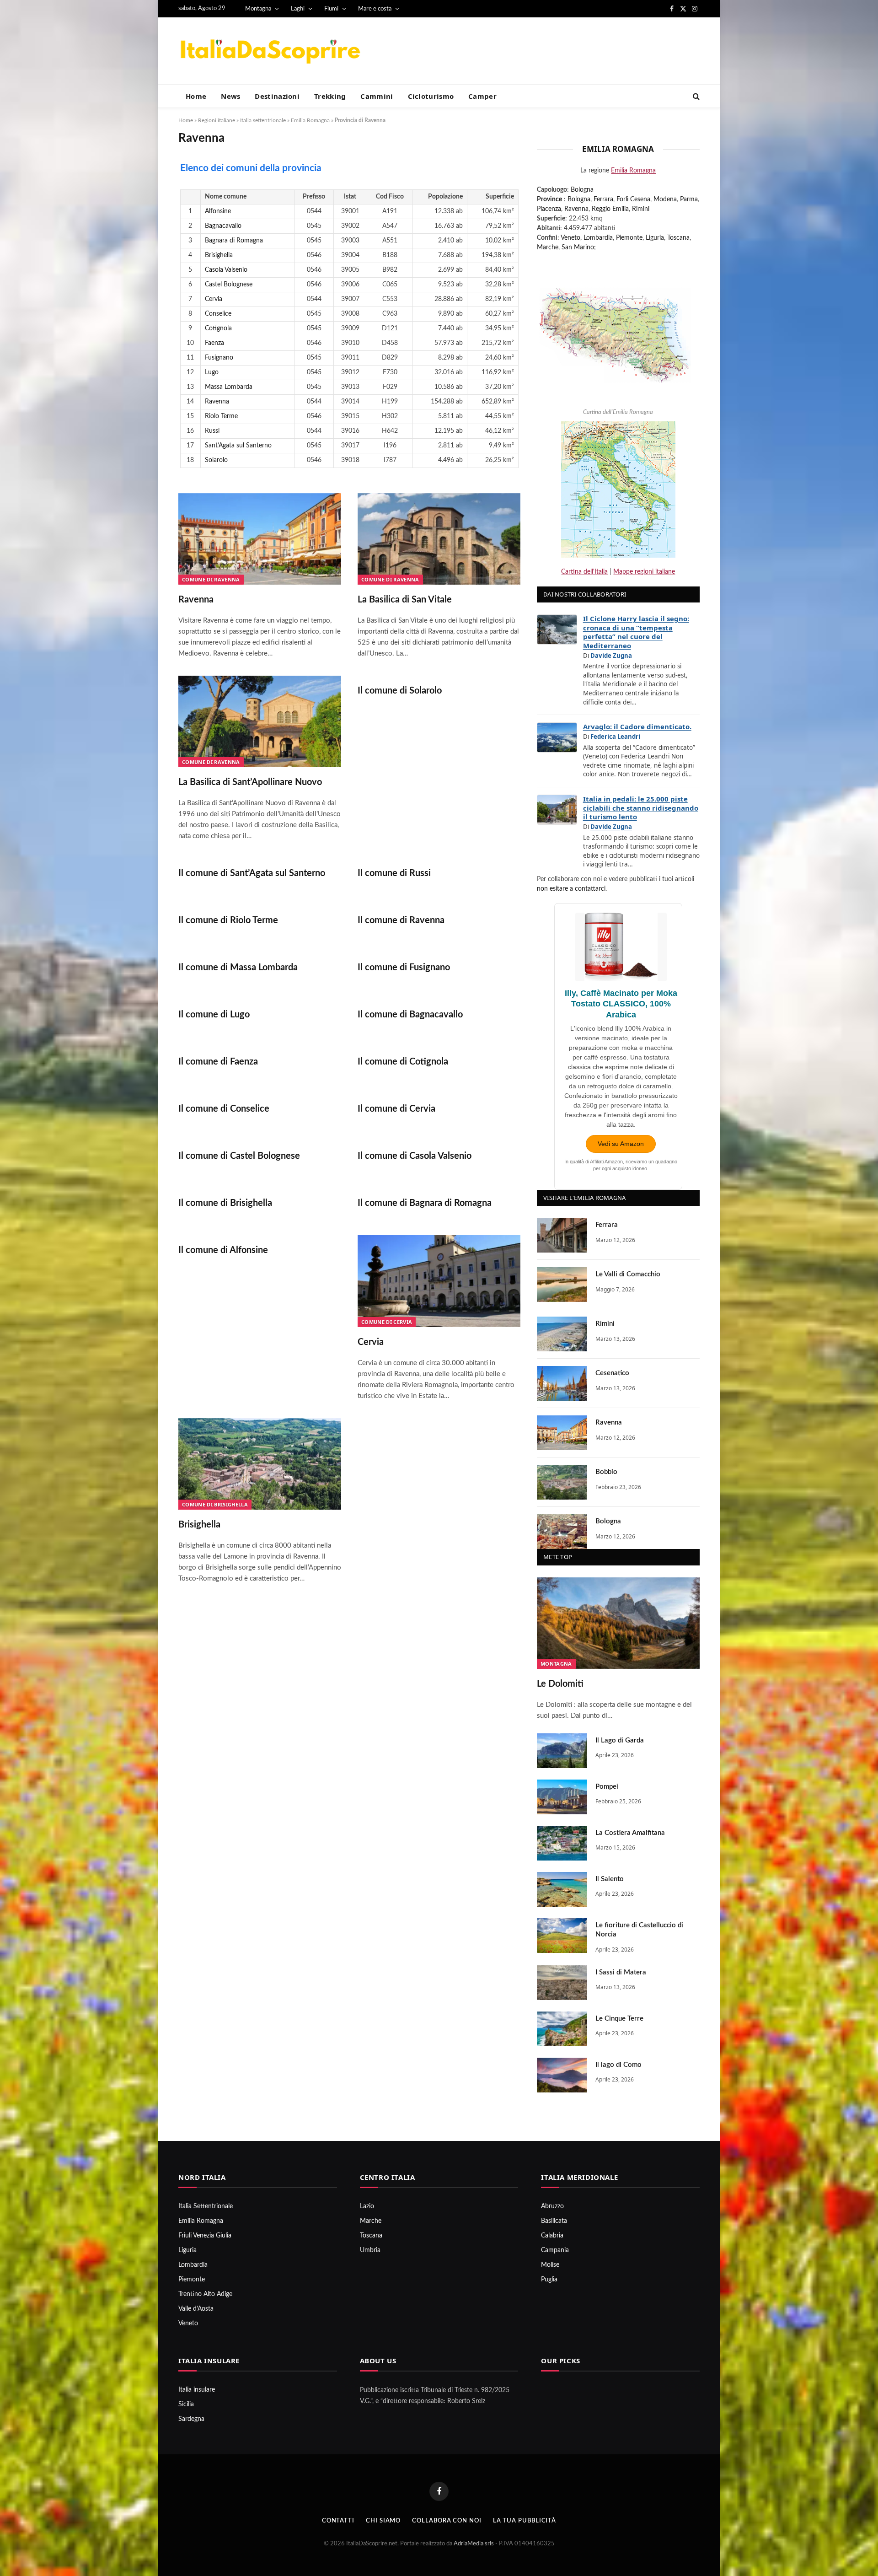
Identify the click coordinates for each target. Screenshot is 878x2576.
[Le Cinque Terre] (562, 2029)
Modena (665, 199)
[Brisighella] (260, 1464)
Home (196, 96)
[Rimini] (562, 1334)
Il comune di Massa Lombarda (238, 968)
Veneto (570, 238)
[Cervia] (439, 1281)
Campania (555, 2250)
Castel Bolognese (229, 285)
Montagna (258, 9)
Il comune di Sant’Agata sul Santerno (252, 873)
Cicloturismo (431, 96)
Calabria (552, 2236)
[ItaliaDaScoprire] (270, 51)
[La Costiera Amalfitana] (562, 1843)
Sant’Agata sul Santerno (238, 446)
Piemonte (629, 238)
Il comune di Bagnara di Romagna (425, 1203)
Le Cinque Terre (619, 2019)
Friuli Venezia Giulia (205, 2236)
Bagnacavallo (223, 226)
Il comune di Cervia (396, 1109)
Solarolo (216, 460)
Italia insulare (197, 2390)
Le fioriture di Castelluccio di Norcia (639, 1930)
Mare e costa (375, 9)
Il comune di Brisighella (225, 1203)
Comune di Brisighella (215, 1504)
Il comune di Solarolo (400, 691)
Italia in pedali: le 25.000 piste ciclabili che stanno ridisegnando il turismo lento (641, 808)
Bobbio (606, 1472)
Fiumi (331, 9)
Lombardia (598, 238)
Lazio (367, 2206)
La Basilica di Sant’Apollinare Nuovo (250, 782)
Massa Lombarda (229, 387)
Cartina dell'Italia (584, 572)
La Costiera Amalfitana (630, 1833)
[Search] (695, 96)
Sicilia (186, 2404)
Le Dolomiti (560, 1684)
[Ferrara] (562, 1235)
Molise (550, 2265)
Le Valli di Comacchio (628, 1274)
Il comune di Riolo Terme (228, 920)
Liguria (655, 238)
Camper (482, 96)
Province (549, 199)
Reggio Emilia (610, 209)
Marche (548, 247)
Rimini (641, 209)
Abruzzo (552, 2206)
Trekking (330, 96)
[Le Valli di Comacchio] (562, 1285)
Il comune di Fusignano (404, 968)
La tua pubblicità (525, 2521)
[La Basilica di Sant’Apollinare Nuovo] (260, 721)
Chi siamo (383, 2521)
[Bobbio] (562, 1482)
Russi (212, 431)
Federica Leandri (615, 737)
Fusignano (219, 358)
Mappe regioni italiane (644, 572)
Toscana (678, 238)
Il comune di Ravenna (401, 920)
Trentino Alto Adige (205, 2294)
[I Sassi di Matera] (562, 1983)
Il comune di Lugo (214, 1015)
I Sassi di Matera (621, 1972)
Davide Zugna (611, 656)
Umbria (370, 2250)
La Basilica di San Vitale (405, 600)
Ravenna (217, 402)
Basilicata (554, 2221)
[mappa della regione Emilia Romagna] (615, 330)
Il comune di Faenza (218, 1062)
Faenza (214, 343)
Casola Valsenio (226, 270)
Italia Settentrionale (206, 2206)
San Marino (578, 247)
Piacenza (549, 209)
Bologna (582, 190)
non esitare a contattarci (571, 889)
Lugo (212, 372)
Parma (689, 199)
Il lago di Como (618, 2065)
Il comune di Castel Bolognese (239, 1156)
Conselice (218, 314)
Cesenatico (612, 1373)
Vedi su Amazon (621, 1144)
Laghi (298, 9)
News (230, 96)
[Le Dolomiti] (618, 1623)
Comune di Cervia (387, 1322)
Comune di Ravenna (211, 579)
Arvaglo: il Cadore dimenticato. (637, 726)
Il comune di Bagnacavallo (410, 1015)
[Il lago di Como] (562, 2075)
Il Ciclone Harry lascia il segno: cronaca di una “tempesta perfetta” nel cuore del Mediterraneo (636, 632)
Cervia (214, 299)
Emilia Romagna (310, 120)
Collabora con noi (447, 2521)
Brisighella (219, 255)
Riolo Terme (221, 416)
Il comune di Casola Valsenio (415, 1156)
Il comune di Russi (394, 873)
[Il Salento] (562, 1889)
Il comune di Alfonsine (223, 1250)
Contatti (338, 2521)
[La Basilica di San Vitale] (439, 539)
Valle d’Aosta (196, 2309)
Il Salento (610, 1879)
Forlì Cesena (633, 199)
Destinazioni (277, 96)
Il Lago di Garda (620, 1740)
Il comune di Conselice (224, 1109)
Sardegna (191, 2419)
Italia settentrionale (263, 120)
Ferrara (603, 199)
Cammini (377, 96)
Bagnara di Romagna (234, 241)
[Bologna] (562, 1532)
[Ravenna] (260, 539)
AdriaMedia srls (474, 2544)
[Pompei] (562, 1797)
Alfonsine (218, 211)
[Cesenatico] (562, 1383)
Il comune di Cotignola (403, 1062)
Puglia (549, 2280)
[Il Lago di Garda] (562, 1751)
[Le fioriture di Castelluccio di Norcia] (562, 1936)
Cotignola (218, 328)
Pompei (607, 1787)
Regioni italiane (217, 120)
